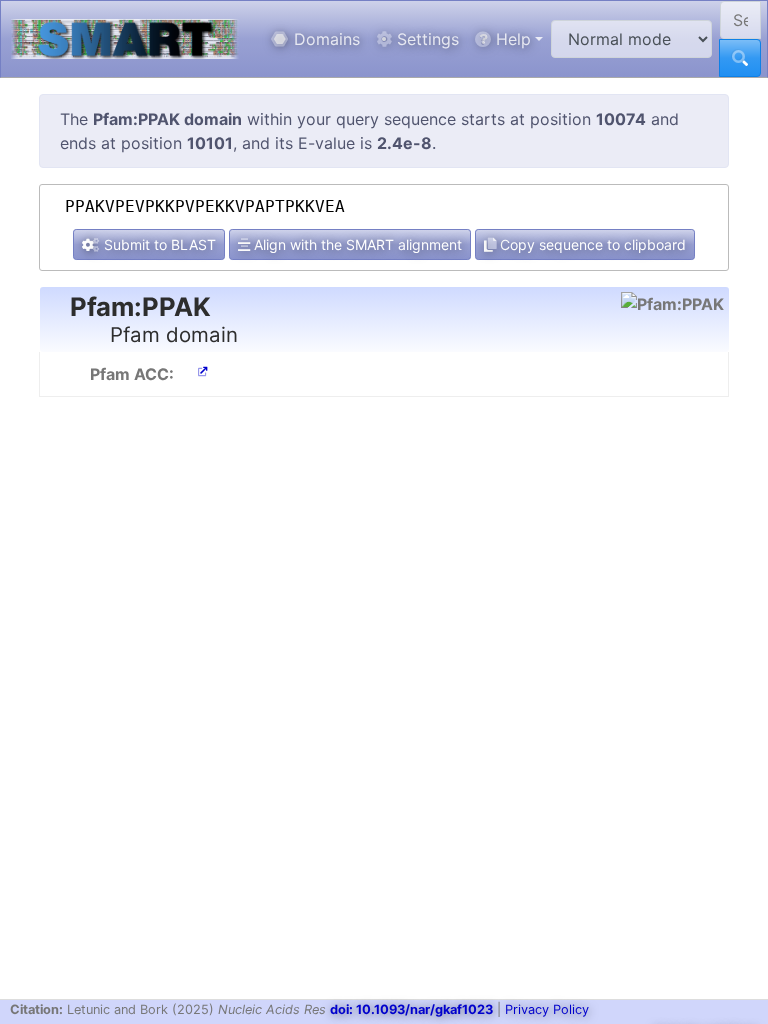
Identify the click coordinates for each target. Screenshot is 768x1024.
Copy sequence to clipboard (591, 244)
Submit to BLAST (158, 244)
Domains (324, 39)
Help (511, 39)
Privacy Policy (547, 1009)
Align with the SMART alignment (356, 244)
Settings (425, 39)
